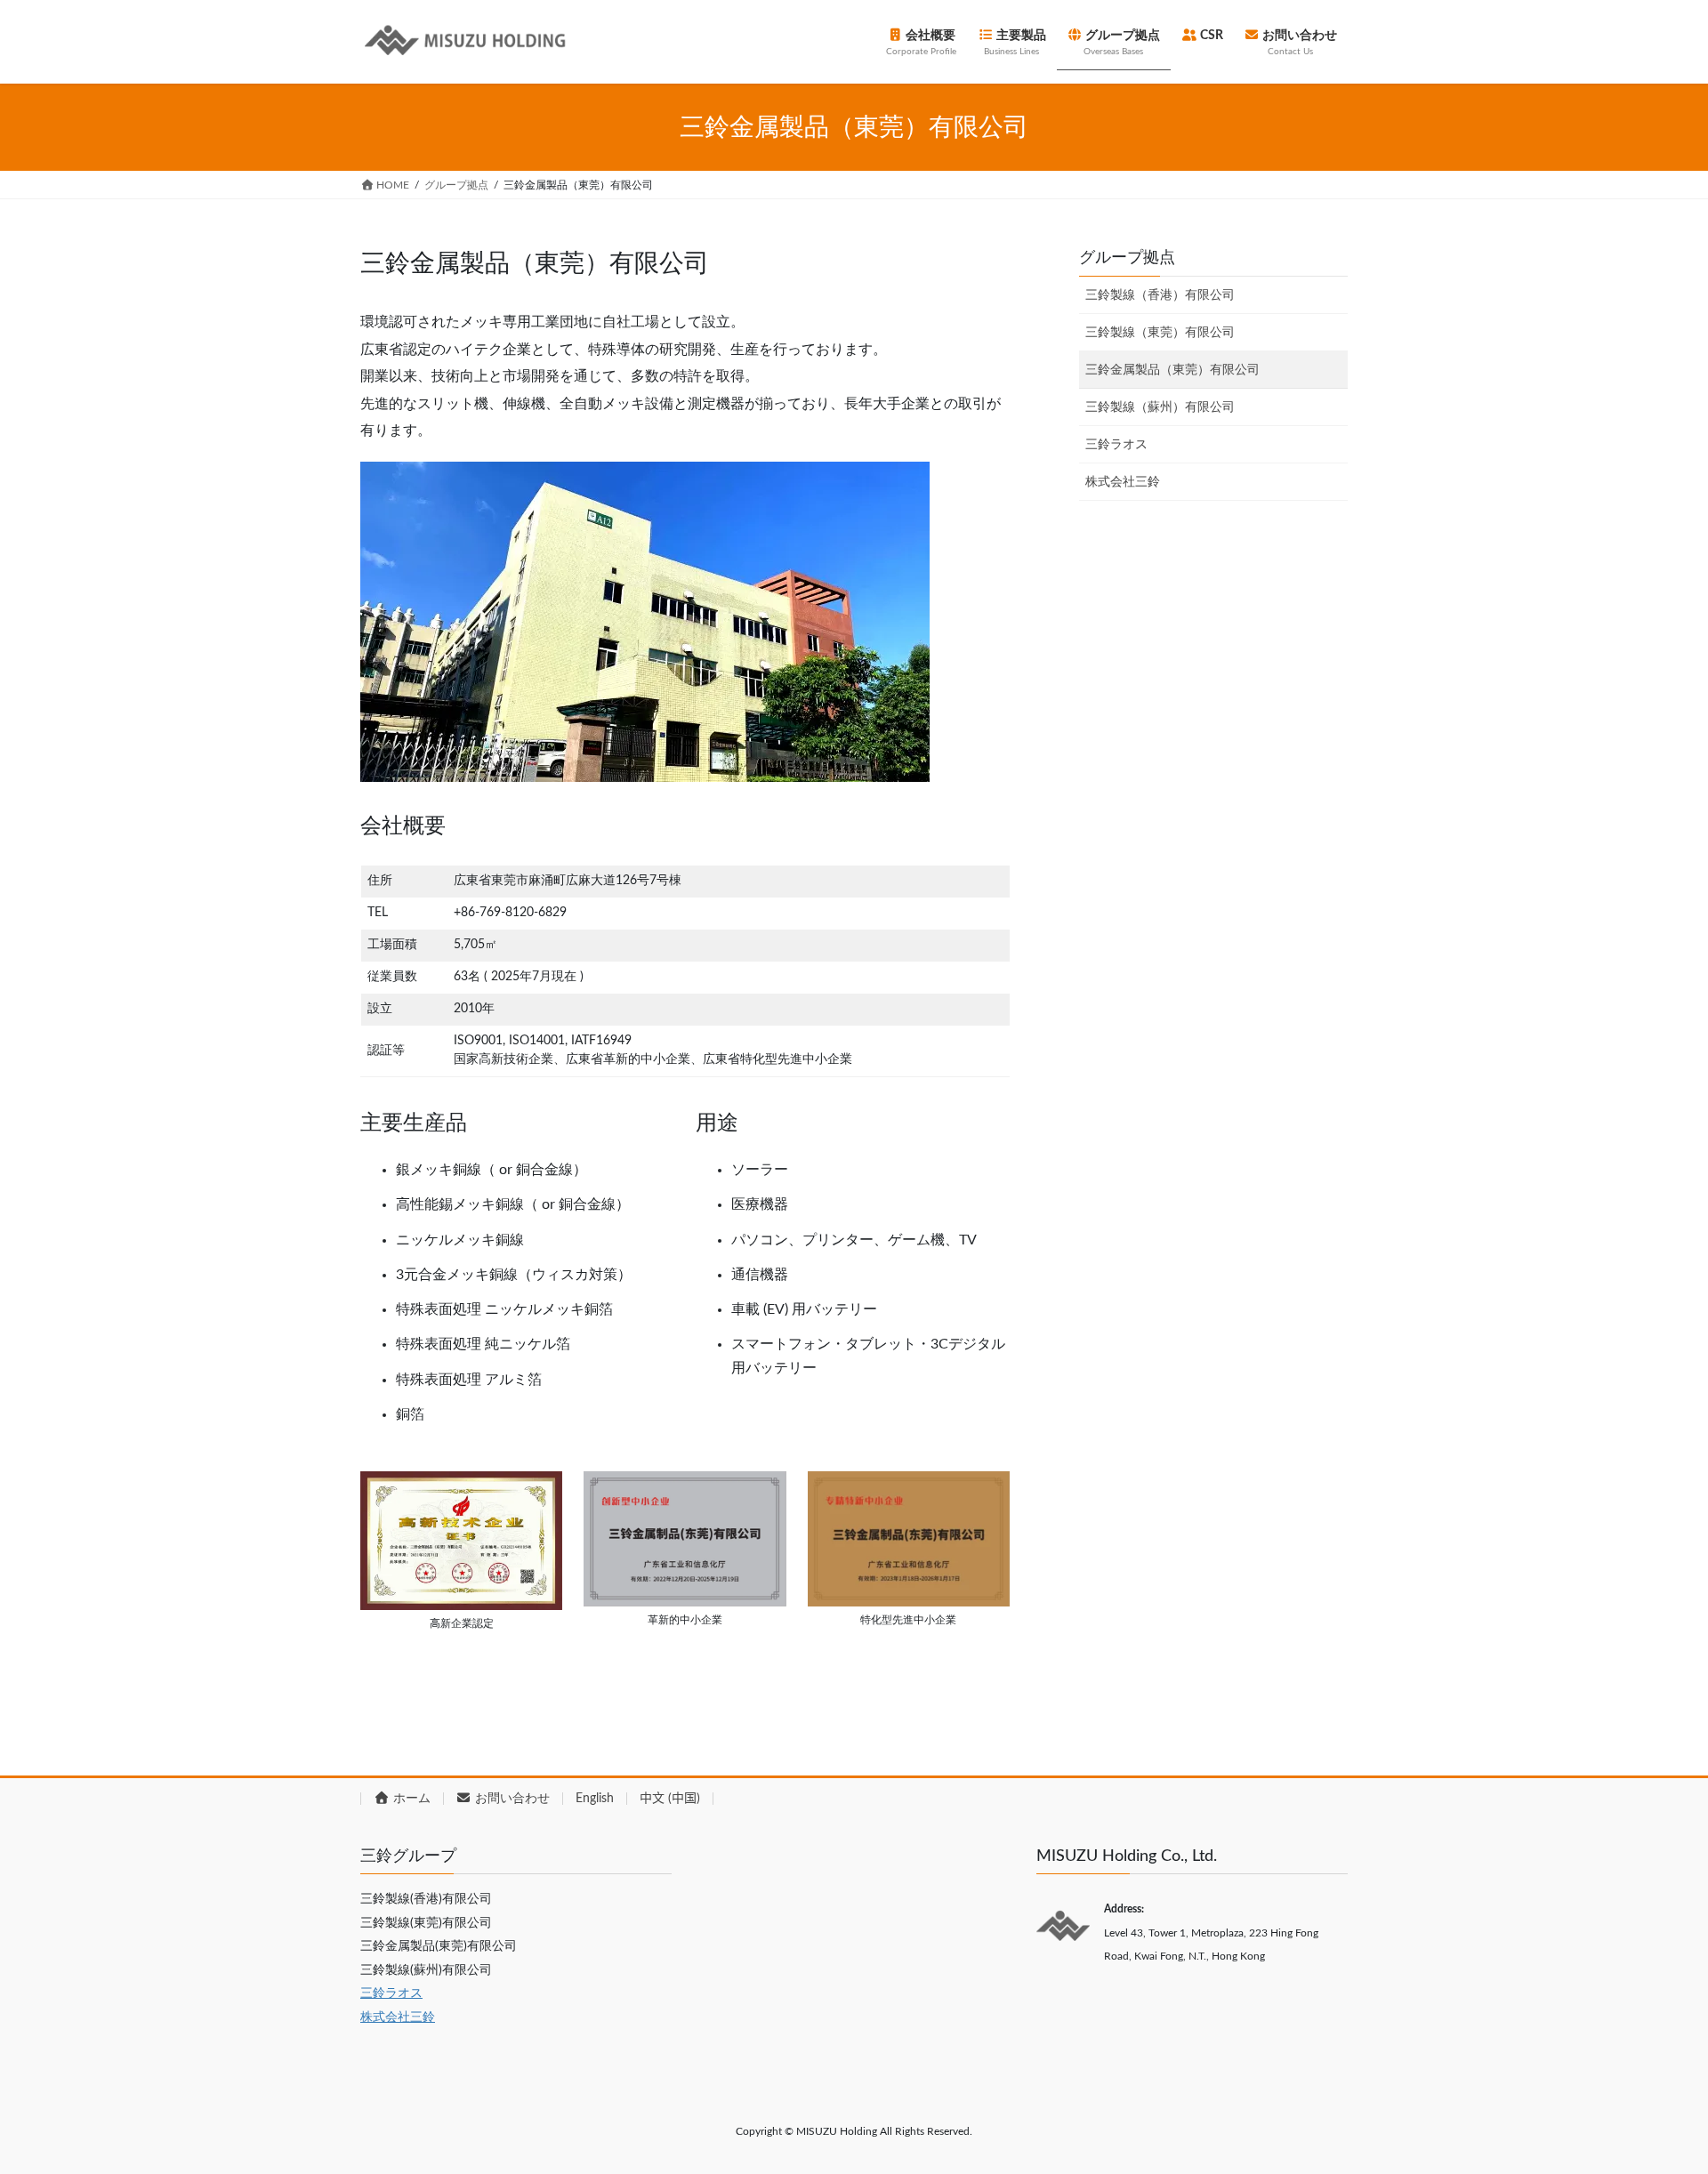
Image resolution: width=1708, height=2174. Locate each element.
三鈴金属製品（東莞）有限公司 (1172, 370)
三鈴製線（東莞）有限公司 (1160, 333)
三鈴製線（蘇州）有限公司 (1160, 407)
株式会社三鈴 (1123, 482)
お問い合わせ (511, 1799)
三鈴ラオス (1116, 445)
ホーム (410, 1799)
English (595, 1799)
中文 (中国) (670, 1799)
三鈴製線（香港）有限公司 (1160, 295)
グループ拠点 (1127, 258)
